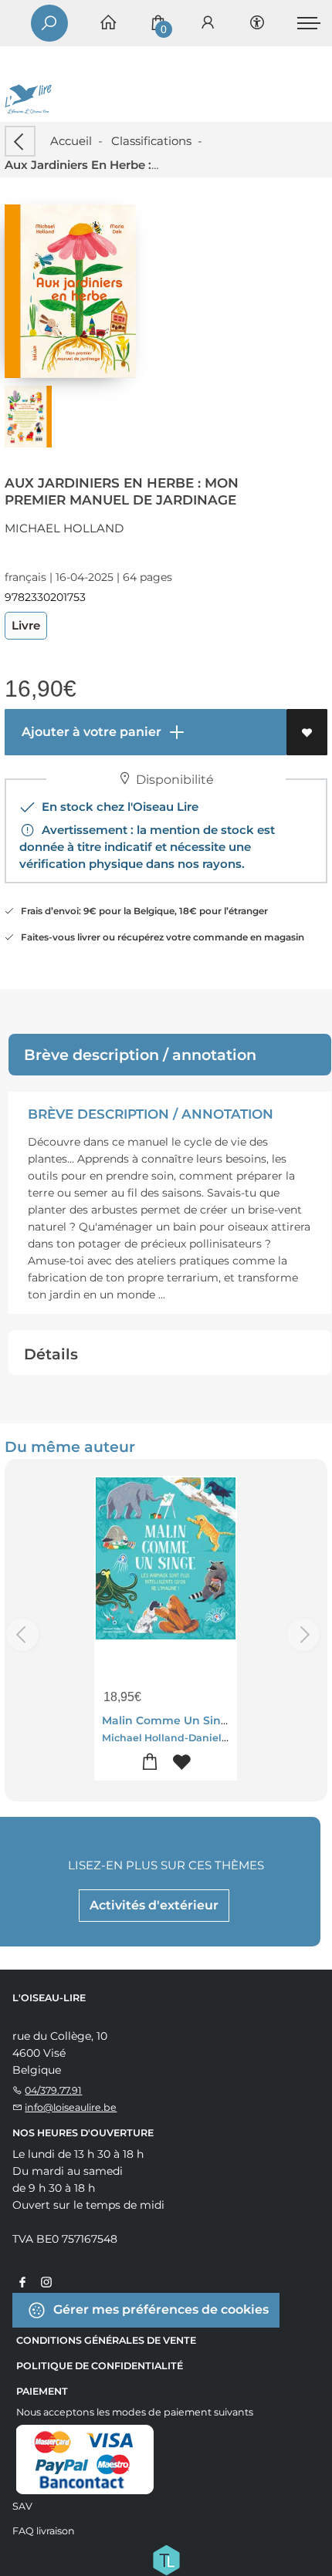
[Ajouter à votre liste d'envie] (307, 732)
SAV (22, 2506)
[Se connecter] (208, 24)
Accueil (71, 141)
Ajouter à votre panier (90, 732)
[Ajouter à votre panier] (150, 1762)
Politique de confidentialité (100, 2366)
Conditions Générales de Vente (106, 2340)
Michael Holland (64, 528)
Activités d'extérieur (154, 1905)
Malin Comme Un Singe (169, 1720)
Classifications (151, 141)
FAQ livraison (44, 2531)
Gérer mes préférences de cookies (159, 2309)
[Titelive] (166, 2558)
